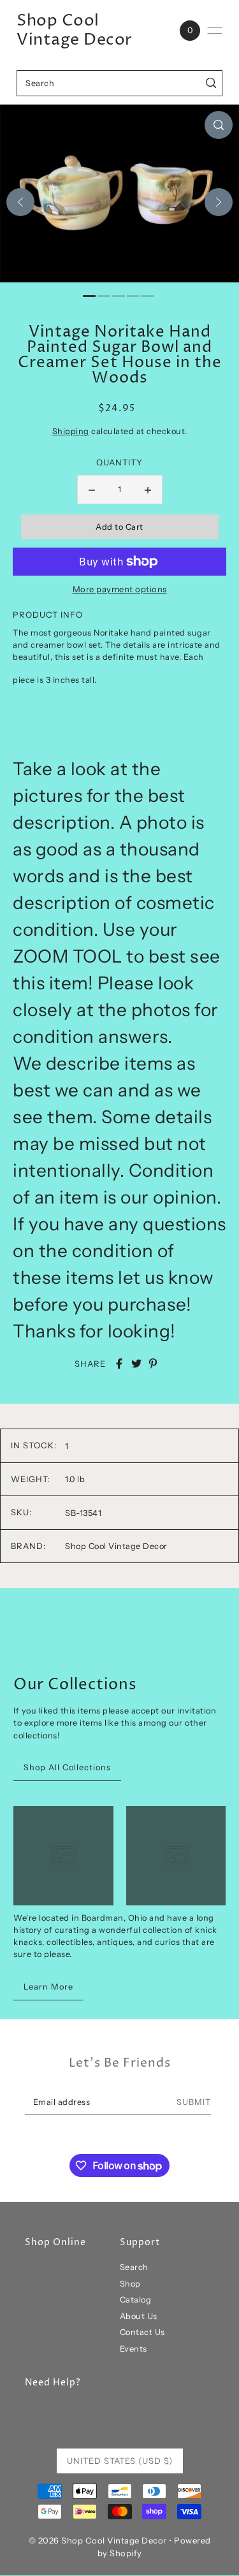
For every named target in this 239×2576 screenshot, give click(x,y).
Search (134, 2267)
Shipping (71, 431)
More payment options (120, 589)
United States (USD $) (120, 2461)
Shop (130, 2284)
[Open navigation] (215, 31)
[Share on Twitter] (136, 1364)
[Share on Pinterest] (153, 1364)
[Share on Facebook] (119, 1364)
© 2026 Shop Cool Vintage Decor (98, 2540)
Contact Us (142, 2332)
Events (134, 2349)
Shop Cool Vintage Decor (75, 31)
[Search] (211, 83)
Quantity (119, 462)
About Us (139, 2316)
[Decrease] (92, 490)
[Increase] (148, 490)
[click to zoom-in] (219, 125)
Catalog (136, 2300)
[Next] (219, 202)
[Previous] (20, 202)
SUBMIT (194, 2102)
